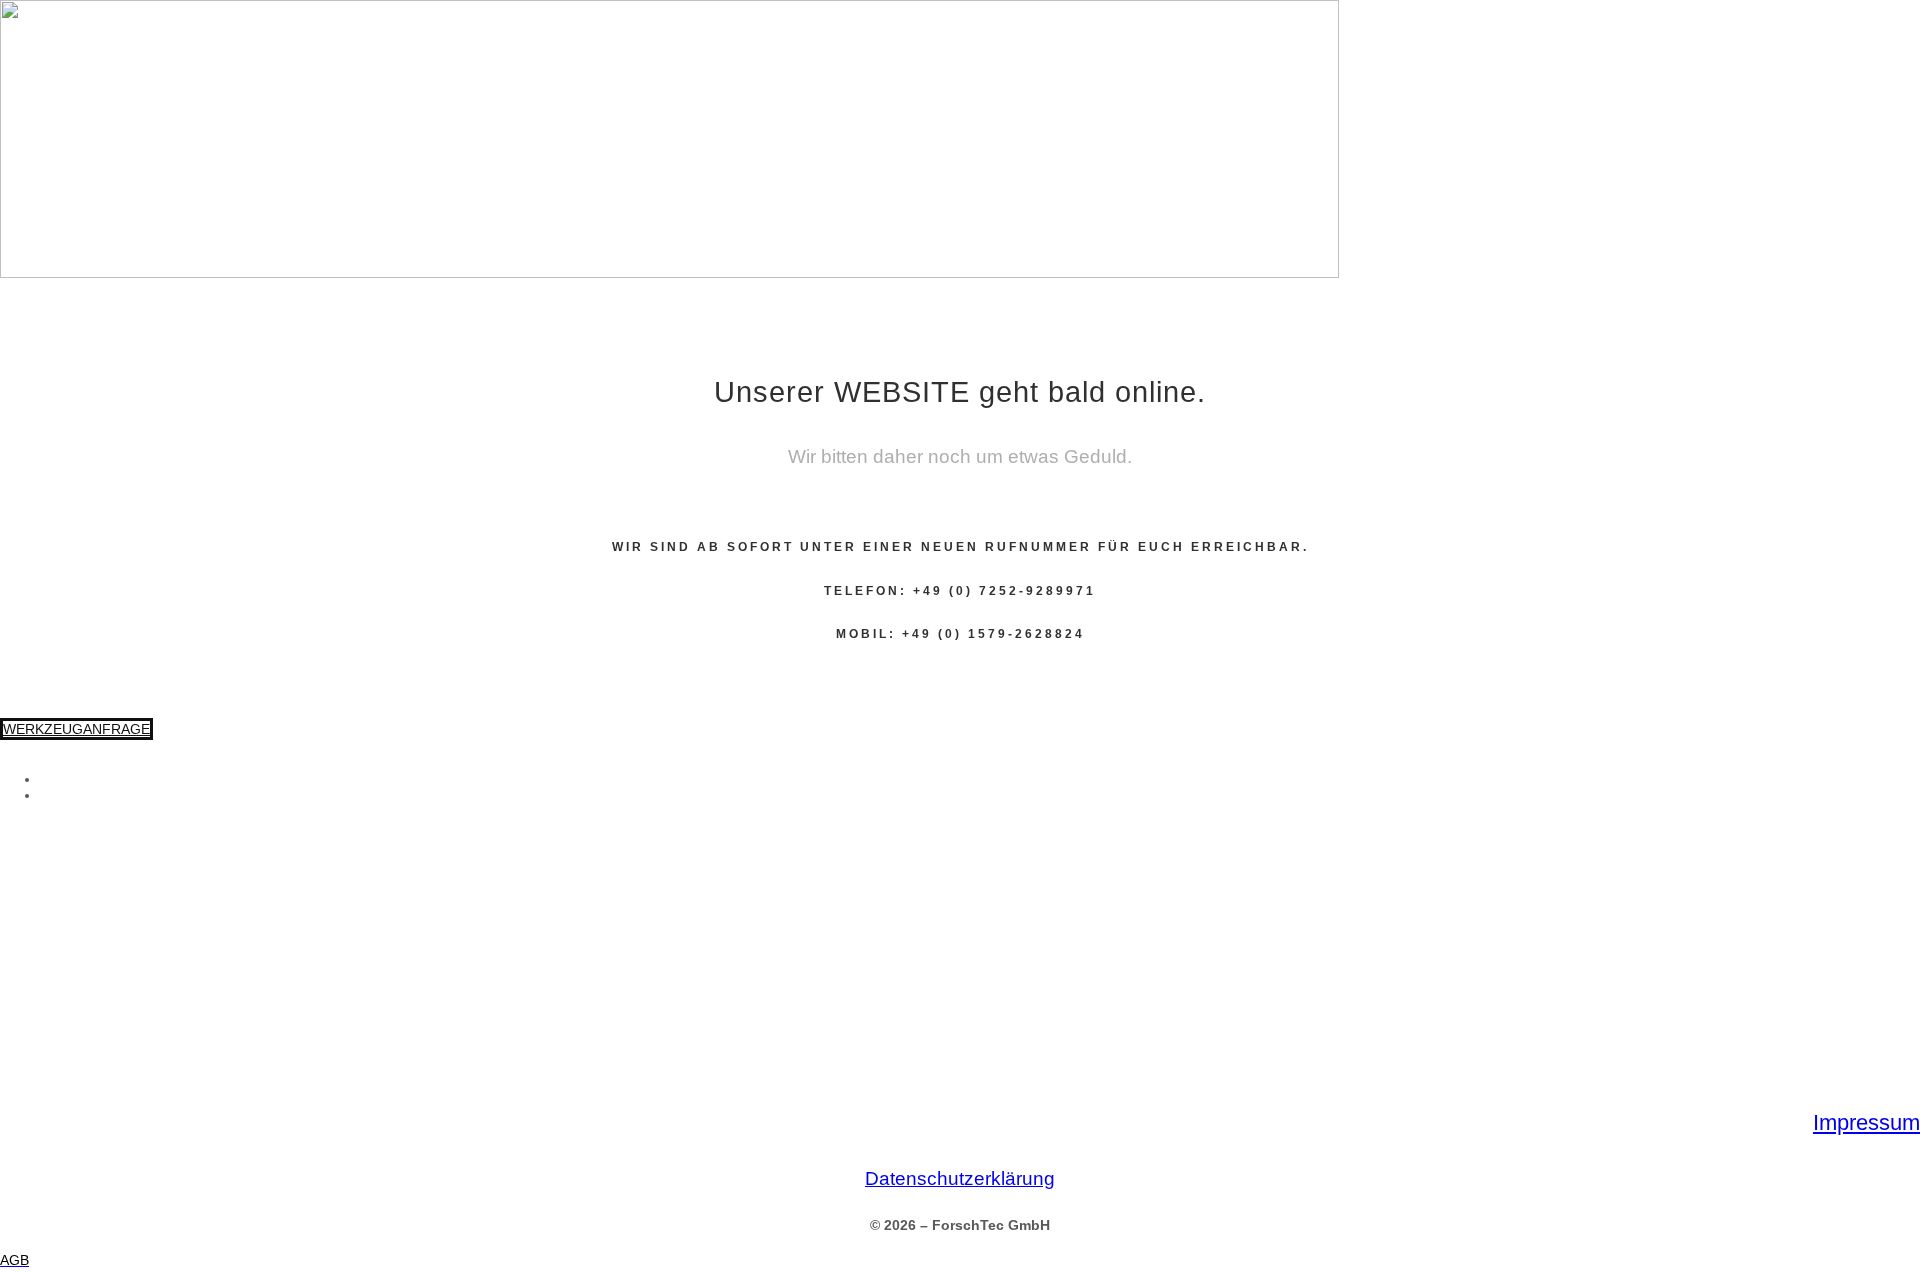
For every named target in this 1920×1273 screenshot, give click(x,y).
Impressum (1866, 1122)
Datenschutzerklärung (960, 1178)
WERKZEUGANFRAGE (76, 729)
